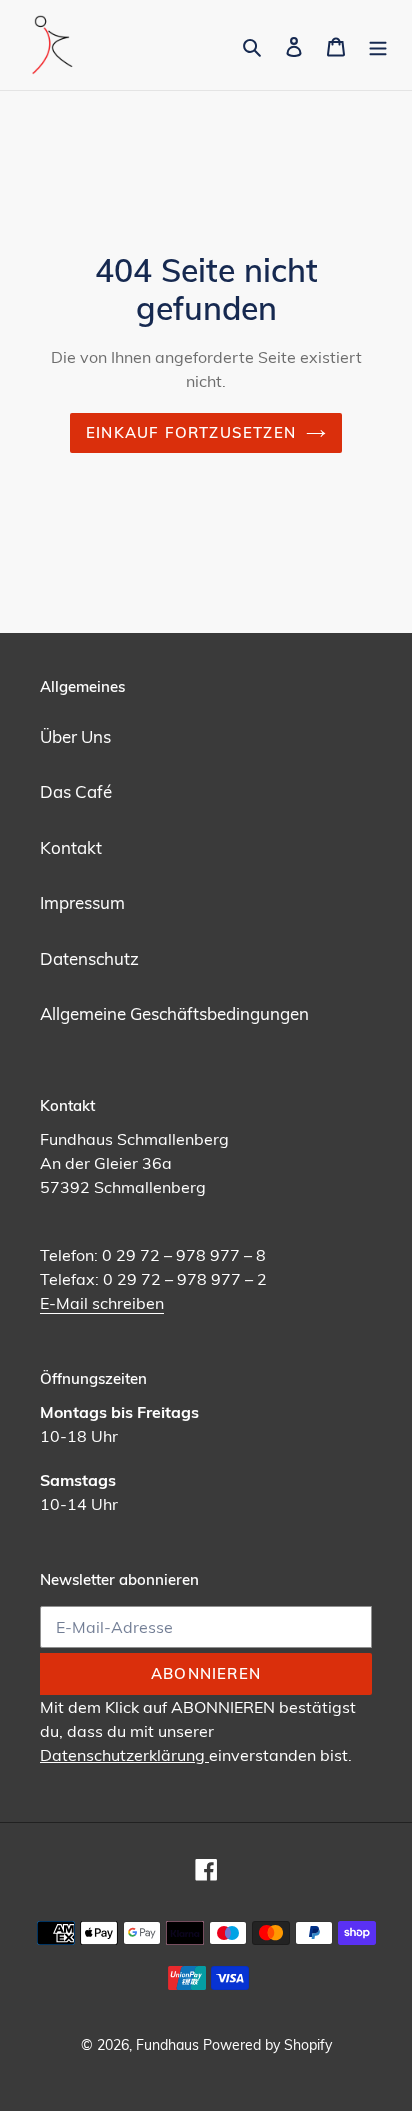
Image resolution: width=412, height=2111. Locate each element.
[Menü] (378, 45)
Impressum (82, 902)
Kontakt (71, 847)
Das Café (76, 791)
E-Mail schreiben (102, 1303)
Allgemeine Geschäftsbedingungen (174, 1013)
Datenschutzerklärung (124, 1755)
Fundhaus (167, 2045)
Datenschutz (89, 958)
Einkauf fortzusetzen (191, 432)
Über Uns (75, 736)
